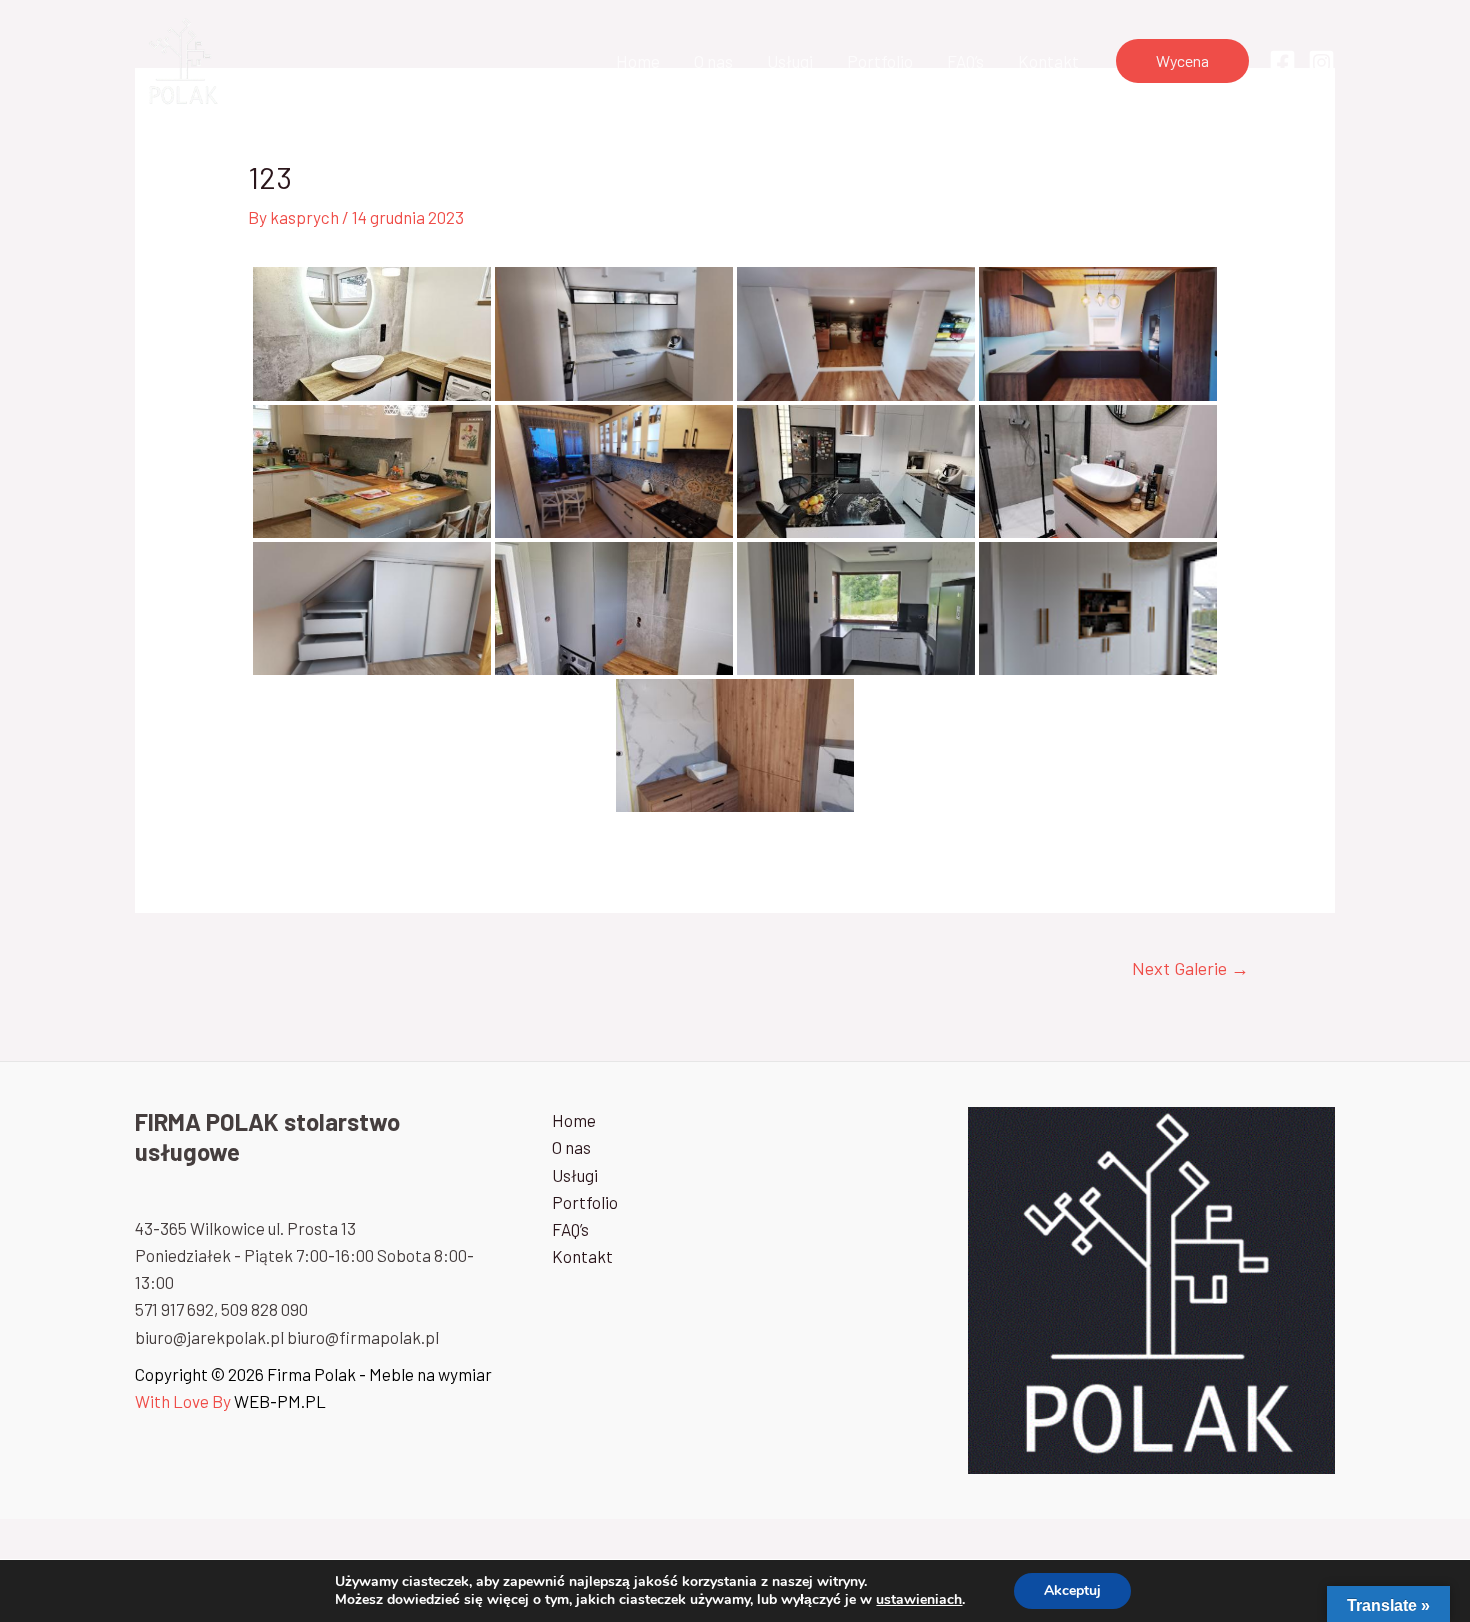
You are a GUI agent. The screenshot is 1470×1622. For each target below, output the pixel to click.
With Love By (183, 1401)
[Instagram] (1321, 62)
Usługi (790, 61)
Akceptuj (1072, 1590)
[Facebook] (1282, 62)
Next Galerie (1190, 968)
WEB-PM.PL (280, 1401)
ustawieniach (919, 1600)
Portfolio (880, 61)
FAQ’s (965, 61)
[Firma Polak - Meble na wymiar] (181, 58)
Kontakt (1048, 61)
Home (638, 61)
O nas (713, 61)
